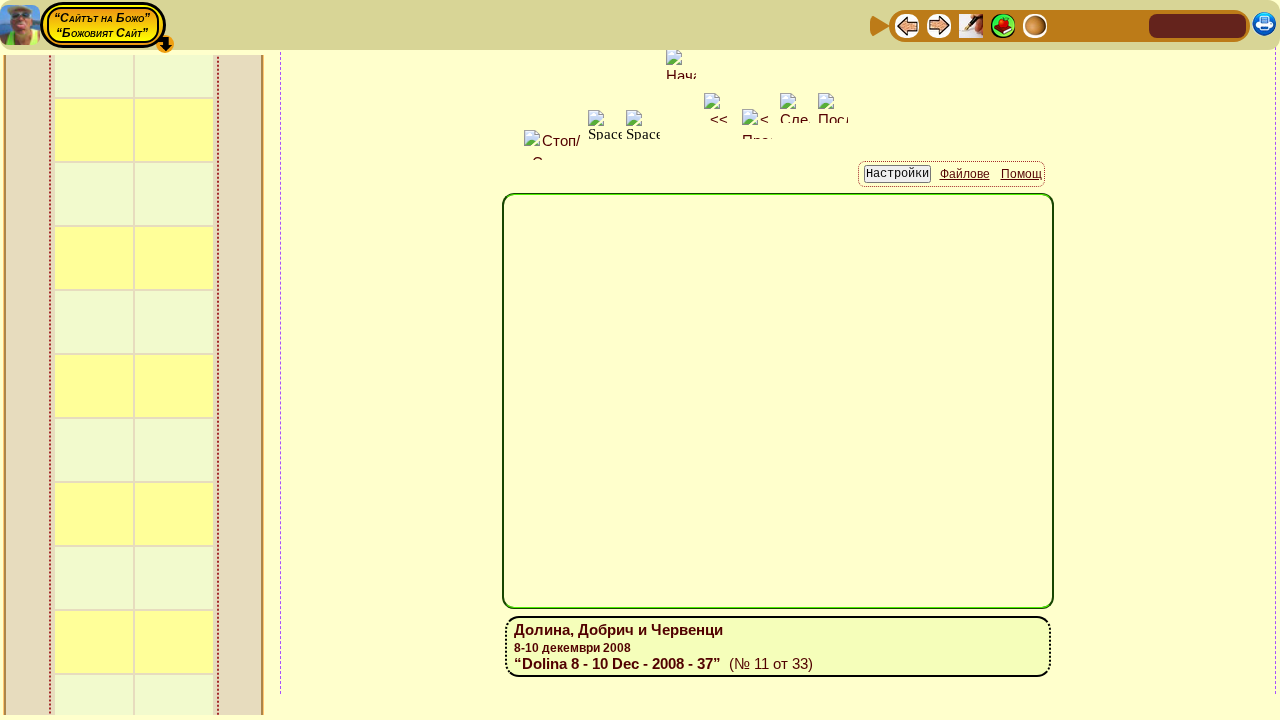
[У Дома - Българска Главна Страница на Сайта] (1198, 24)
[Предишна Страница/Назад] (907, 24)
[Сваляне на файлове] (1099, 24)
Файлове (965, 174)
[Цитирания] (1003, 24)
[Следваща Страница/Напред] (939, 24)
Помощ (1021, 174)
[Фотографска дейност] (1067, 24)
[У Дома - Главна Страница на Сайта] (1166, 24)
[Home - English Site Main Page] (1230, 24)
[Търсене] (1131, 24)
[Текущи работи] (1035, 24)
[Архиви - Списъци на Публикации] (971, 24)
